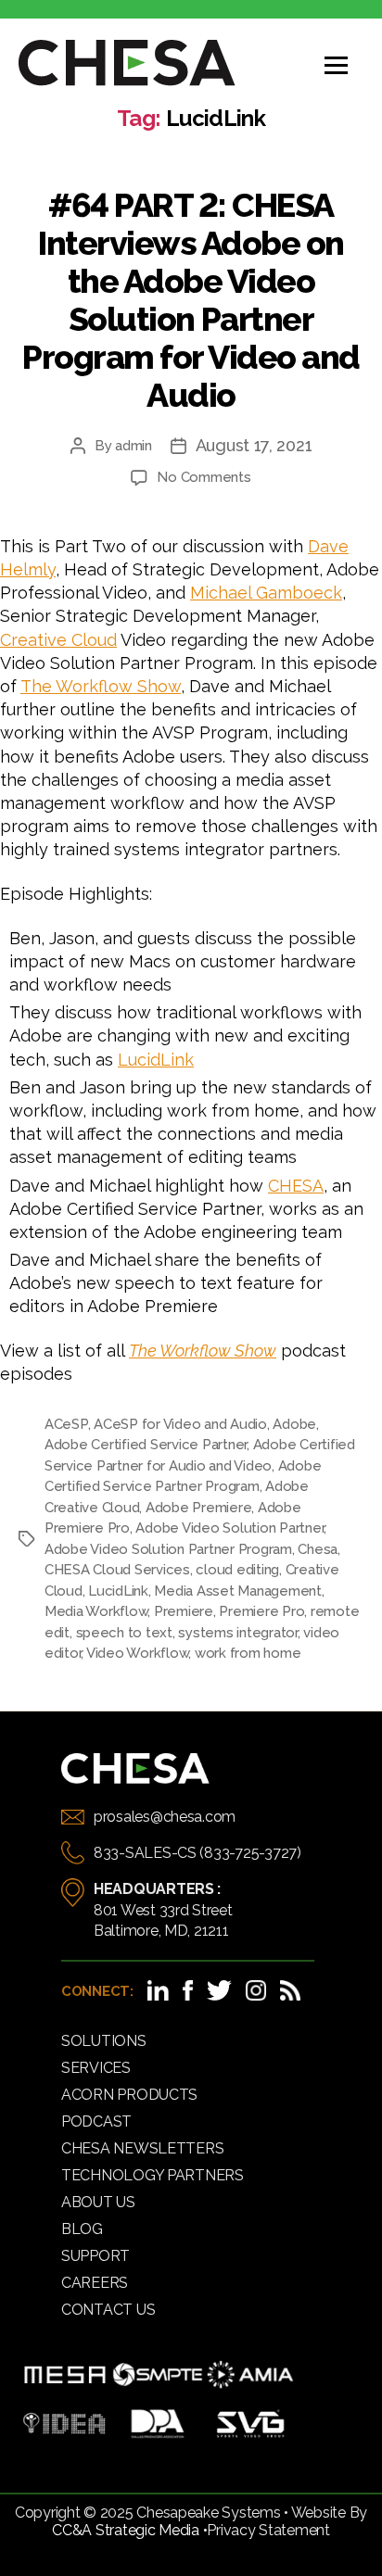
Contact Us (108, 2310)
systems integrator (237, 1633)
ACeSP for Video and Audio (180, 1424)
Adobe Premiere (198, 1508)
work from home (248, 1653)
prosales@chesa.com (165, 1817)
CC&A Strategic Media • (129, 2530)
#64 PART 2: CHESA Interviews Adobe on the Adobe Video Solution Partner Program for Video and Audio (191, 300)
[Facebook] (188, 1990)
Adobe (294, 1424)
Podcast (96, 2121)
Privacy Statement (268, 2530)
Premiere (184, 1611)
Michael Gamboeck (266, 593)
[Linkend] (158, 1990)
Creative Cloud (58, 640)
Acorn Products (129, 2095)
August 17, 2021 (254, 445)
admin (134, 446)
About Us (98, 2202)
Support (95, 2256)
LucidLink (156, 1060)
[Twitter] (219, 1990)
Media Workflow (96, 1611)
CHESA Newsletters (142, 2148)
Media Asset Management (237, 1591)
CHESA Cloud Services (117, 1570)
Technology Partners (153, 2175)
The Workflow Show (101, 686)
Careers (95, 2283)
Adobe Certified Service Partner (146, 1445)
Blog (82, 2229)
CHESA (296, 1186)
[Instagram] (256, 1990)
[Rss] (290, 1990)
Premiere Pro (261, 1611)
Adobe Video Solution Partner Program (168, 1549)
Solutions (104, 2041)
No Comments (204, 477)
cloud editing (237, 1570)
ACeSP (66, 1424)
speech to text (124, 1633)
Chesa (318, 1549)
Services (96, 2068)
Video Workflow (137, 1653)
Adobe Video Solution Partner (229, 1528)
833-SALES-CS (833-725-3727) (197, 1853)
